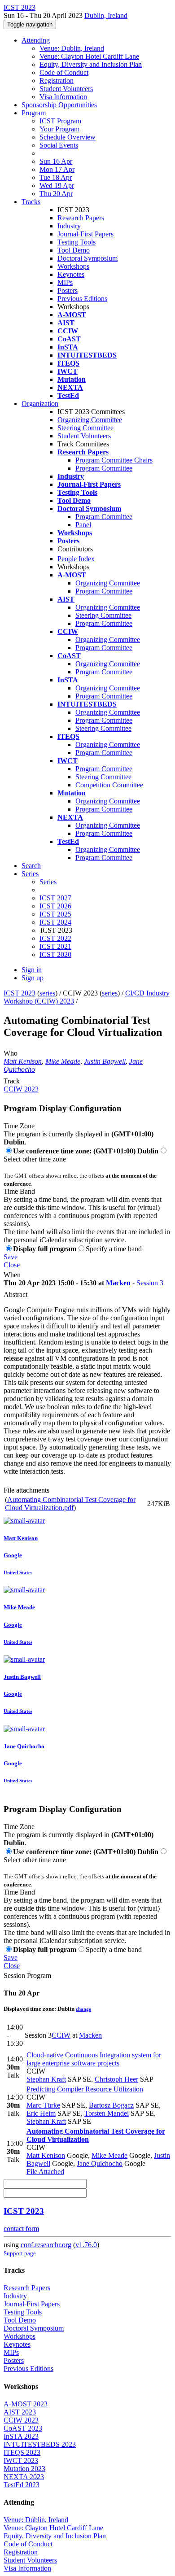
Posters (68, 290)
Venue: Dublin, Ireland (72, 48)
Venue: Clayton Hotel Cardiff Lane (89, 56)
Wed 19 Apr (57, 186)
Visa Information (63, 97)
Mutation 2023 (24, 2469)
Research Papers (81, 218)
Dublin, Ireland (106, 15)
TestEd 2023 (22, 2485)
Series (48, 882)
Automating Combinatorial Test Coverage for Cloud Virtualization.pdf (70, 1504)
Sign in (32, 970)
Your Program (59, 129)
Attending (36, 40)
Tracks (31, 202)
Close (12, 1265)
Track (12, 1081)
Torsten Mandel (107, 2113)
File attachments (26, 1490)
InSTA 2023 (21, 2436)
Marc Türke (43, 2105)
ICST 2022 (55, 938)
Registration (57, 81)
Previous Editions (82, 299)
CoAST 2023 (23, 2428)
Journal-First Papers (85, 234)
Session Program (27, 1976)
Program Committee (104, 468)
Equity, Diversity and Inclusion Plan (91, 64)
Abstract (15, 1295)
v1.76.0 (86, 2245)
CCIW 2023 (21, 1089)
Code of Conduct (64, 72)
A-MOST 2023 (26, 2404)
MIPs (65, 282)
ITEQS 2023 (22, 2452)
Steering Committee (85, 428)
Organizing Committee (90, 420)
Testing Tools (77, 242)
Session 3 (150, 1283)
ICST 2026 (55, 906)
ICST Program (60, 121)
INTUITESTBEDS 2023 (40, 2444)
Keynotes (71, 274)
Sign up (33, 978)
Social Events (59, 145)
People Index (76, 559)
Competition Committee (109, 785)
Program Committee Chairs (114, 460)
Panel (83, 525)
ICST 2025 (55, 914)
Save (11, 1257)
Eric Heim (41, 2113)
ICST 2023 (20, 993)
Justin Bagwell (105, 1061)
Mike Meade (63, 1061)
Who (11, 1053)
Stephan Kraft (46, 2079)
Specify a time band (114, 1249)
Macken (118, 1283)
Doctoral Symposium (87, 258)
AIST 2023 (20, 2412)
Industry (69, 226)
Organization (40, 404)
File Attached (45, 2172)
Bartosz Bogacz (111, 2105)
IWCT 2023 (21, 2460)
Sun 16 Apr (56, 161)
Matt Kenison (23, 1061)
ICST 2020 (55, 954)
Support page (20, 2253)
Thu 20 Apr (56, 194)
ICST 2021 (55, 946)
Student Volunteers (66, 89)
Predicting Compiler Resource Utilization (85, 2089)
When (12, 1275)
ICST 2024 (55, 922)
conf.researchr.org (46, 2245)
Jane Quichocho (100, 2163)
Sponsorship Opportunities (59, 105)
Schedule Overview (68, 137)
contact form (21, 2229)
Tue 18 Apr (56, 177)
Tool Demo (74, 250)
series (47, 993)
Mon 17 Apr (57, 169)
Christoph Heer (116, 2079)
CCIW (61, 2035)
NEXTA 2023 (24, 2477)
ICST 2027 (55, 898)
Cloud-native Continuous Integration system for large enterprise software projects (94, 2059)
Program (34, 113)
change (83, 2009)
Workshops (73, 266)
